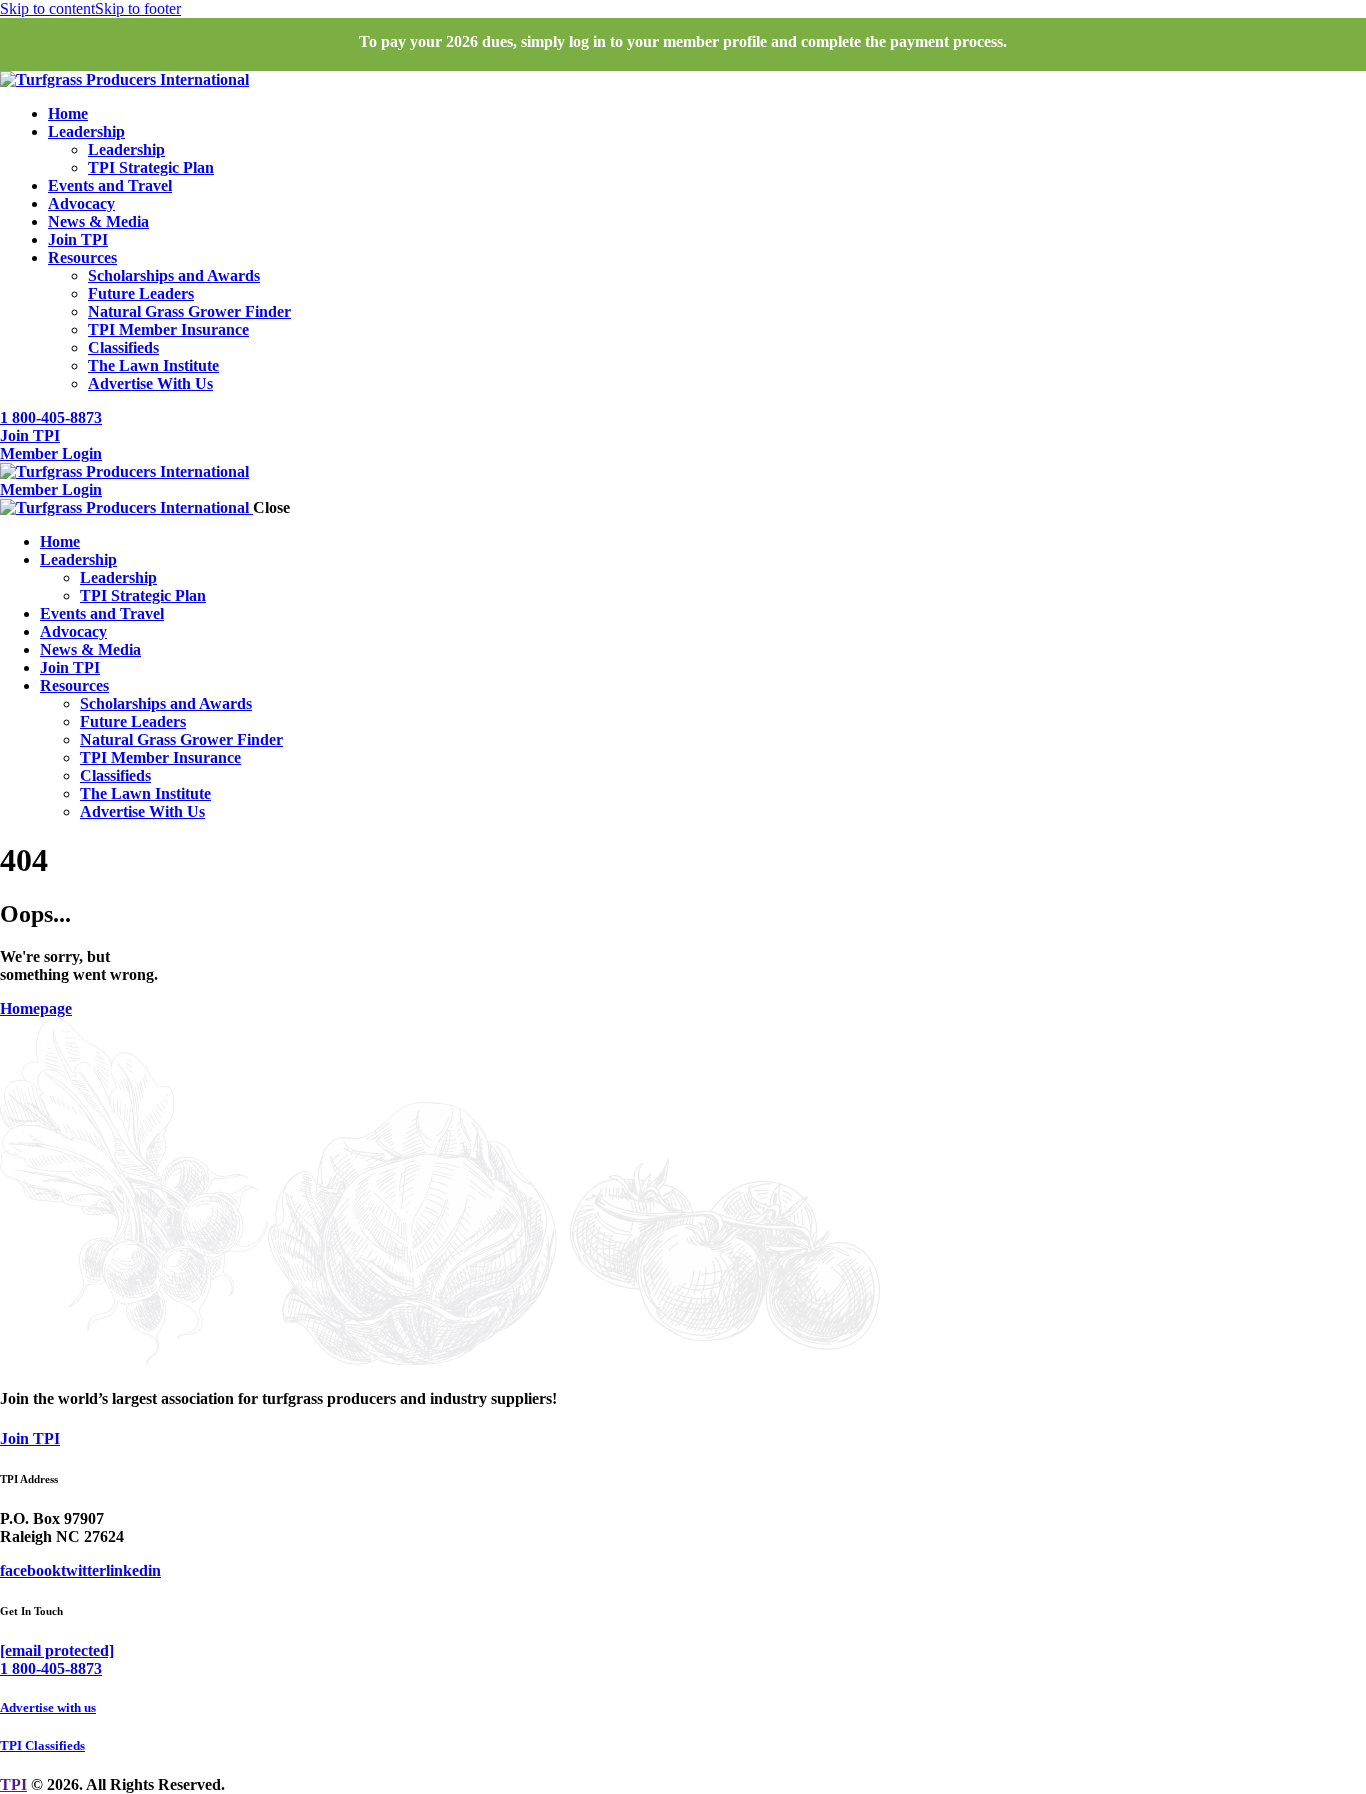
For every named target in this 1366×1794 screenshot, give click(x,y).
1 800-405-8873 (51, 1668)
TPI (13, 1784)
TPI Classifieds (42, 1745)
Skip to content (47, 8)
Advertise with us (48, 1707)
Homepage (36, 1008)
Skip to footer (138, 8)
